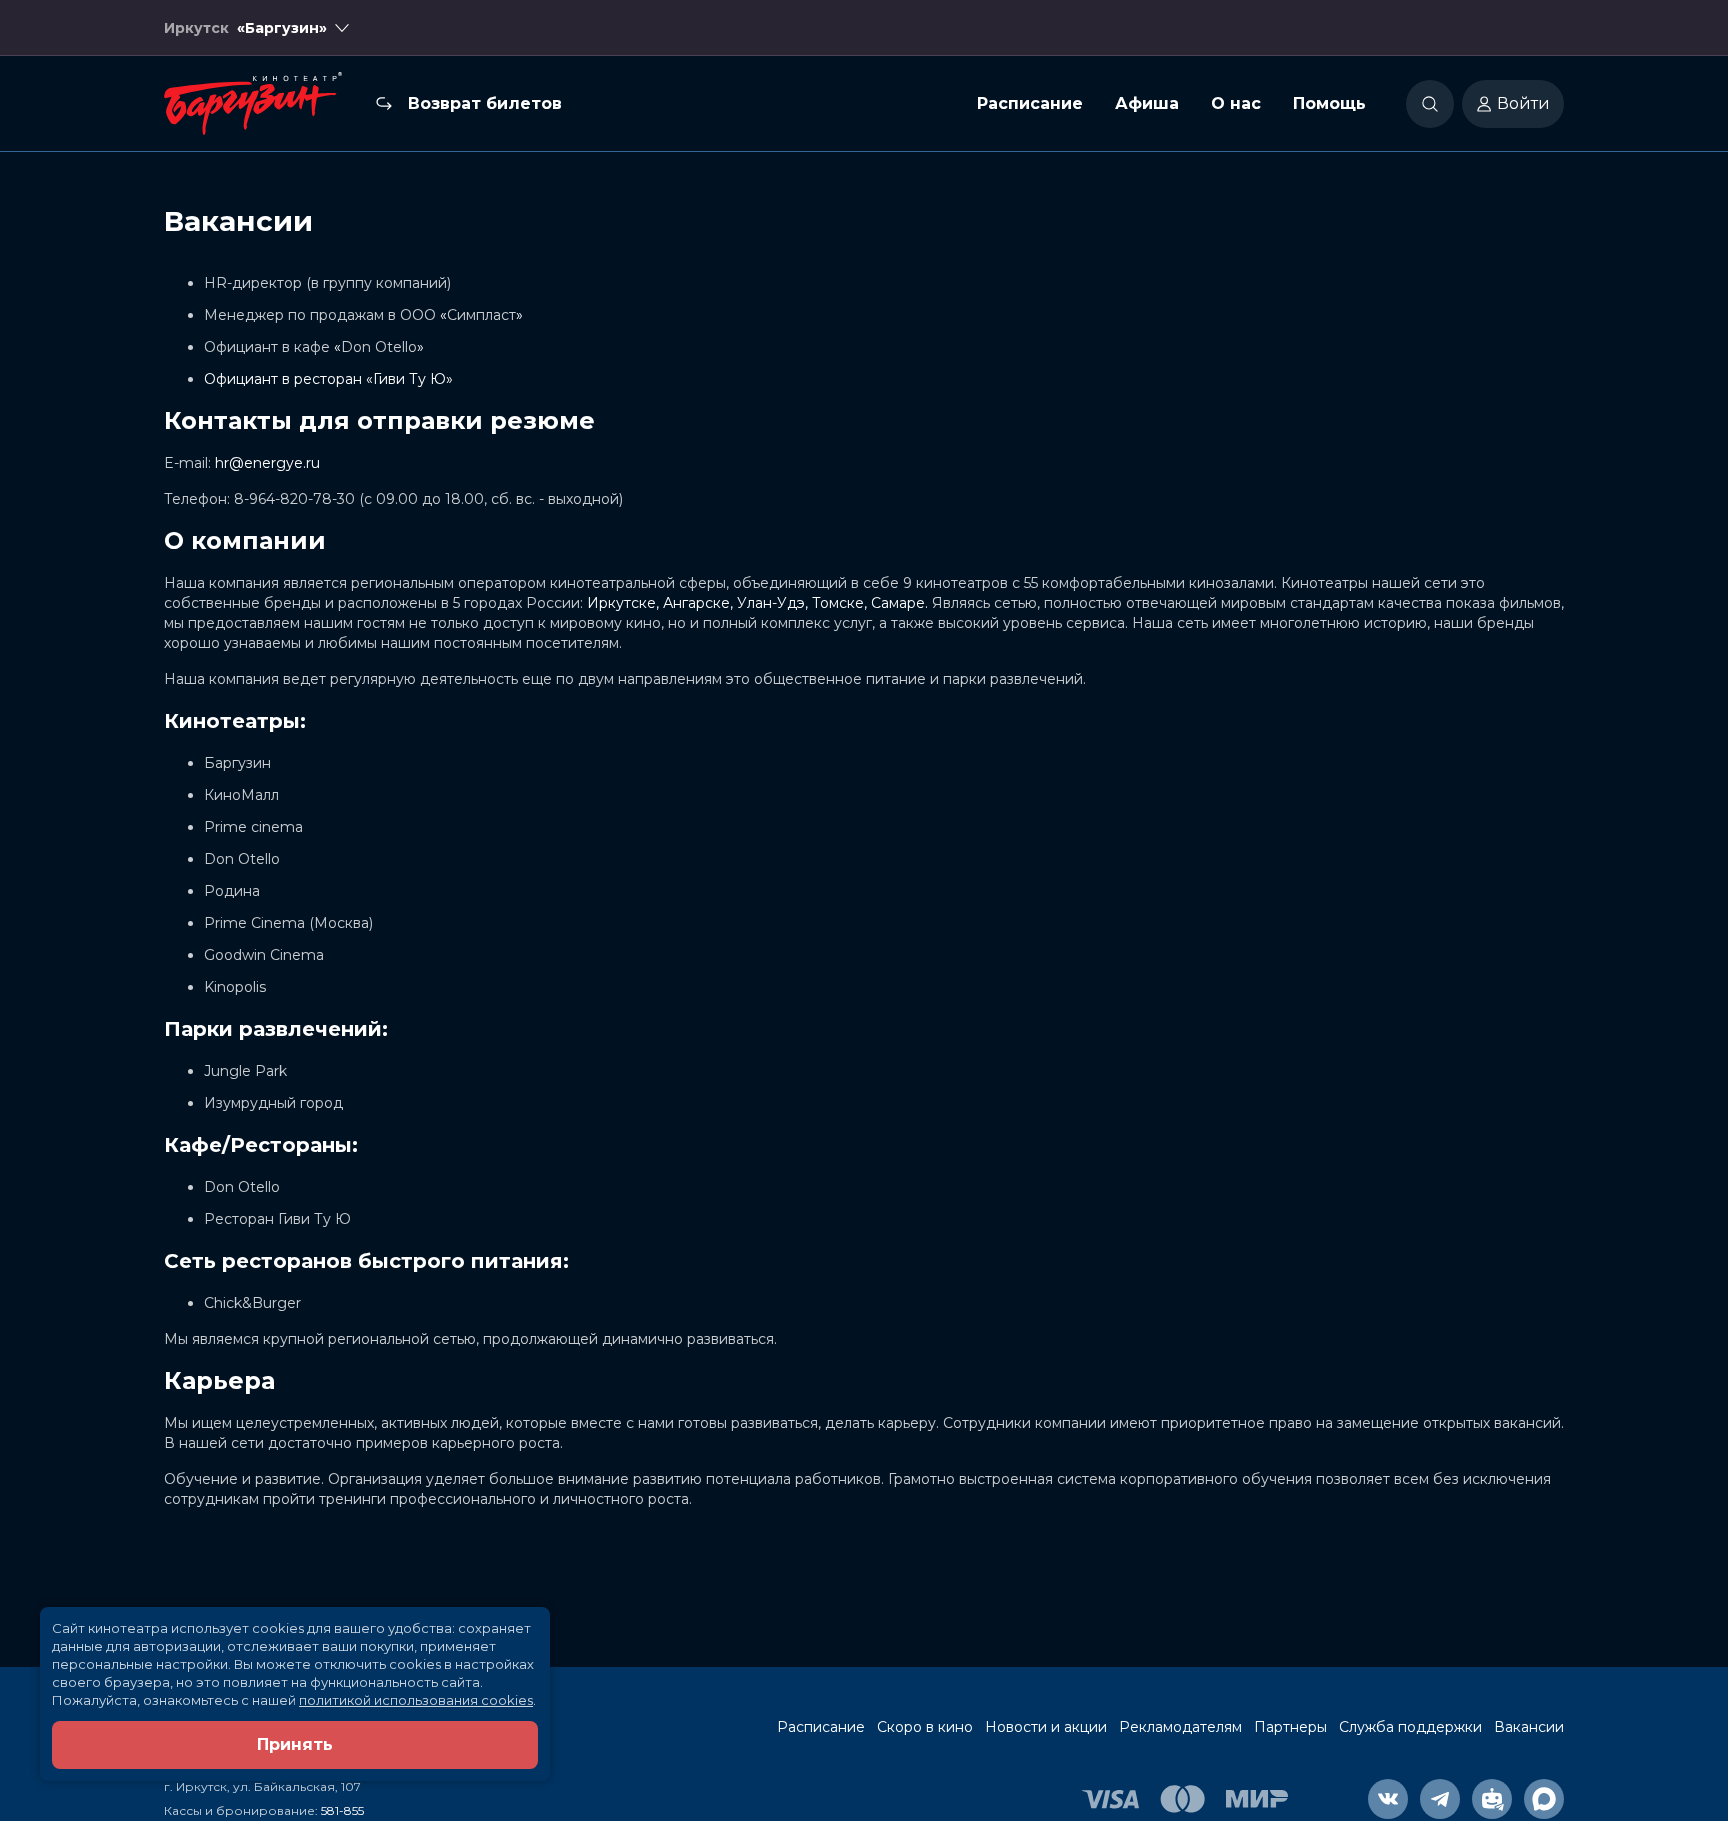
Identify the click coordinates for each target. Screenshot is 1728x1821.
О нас (1236, 103)
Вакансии (1529, 1727)
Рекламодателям (1180, 1727)
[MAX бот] (1544, 1799)
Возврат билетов (485, 103)
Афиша (1147, 103)
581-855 (342, 1810)
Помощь (1329, 103)
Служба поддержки (1410, 1727)
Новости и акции (1046, 1727)
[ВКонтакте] (1388, 1799)
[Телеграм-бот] (1492, 1799)
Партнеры (1290, 1727)
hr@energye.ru (267, 463)
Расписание (1030, 103)
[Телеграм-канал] (1440, 1799)
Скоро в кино (925, 1727)
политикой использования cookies (416, 1700)
